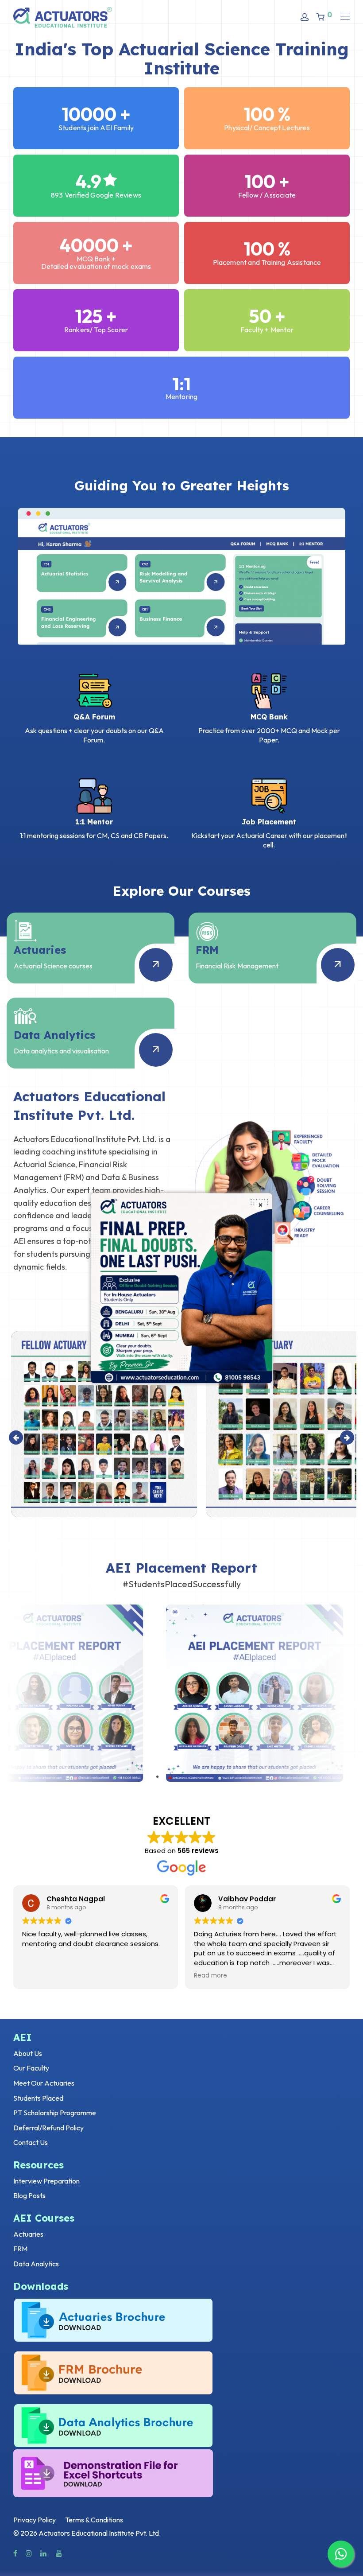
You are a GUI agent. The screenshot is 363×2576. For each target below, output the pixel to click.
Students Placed (38, 2098)
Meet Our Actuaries (44, 2083)
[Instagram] (29, 2553)
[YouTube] (59, 2553)
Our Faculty (31, 2068)
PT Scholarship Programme (55, 2113)
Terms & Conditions (94, 2520)
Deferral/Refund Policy (48, 2128)
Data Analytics (36, 2264)
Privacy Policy (35, 2520)
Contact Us (31, 2142)
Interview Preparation (46, 2181)
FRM (20, 2249)
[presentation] (16, 1438)
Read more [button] (206, 1976)
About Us (28, 2053)
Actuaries (28, 2234)
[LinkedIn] (44, 2553)
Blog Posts (29, 2195)
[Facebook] (15, 2553)
